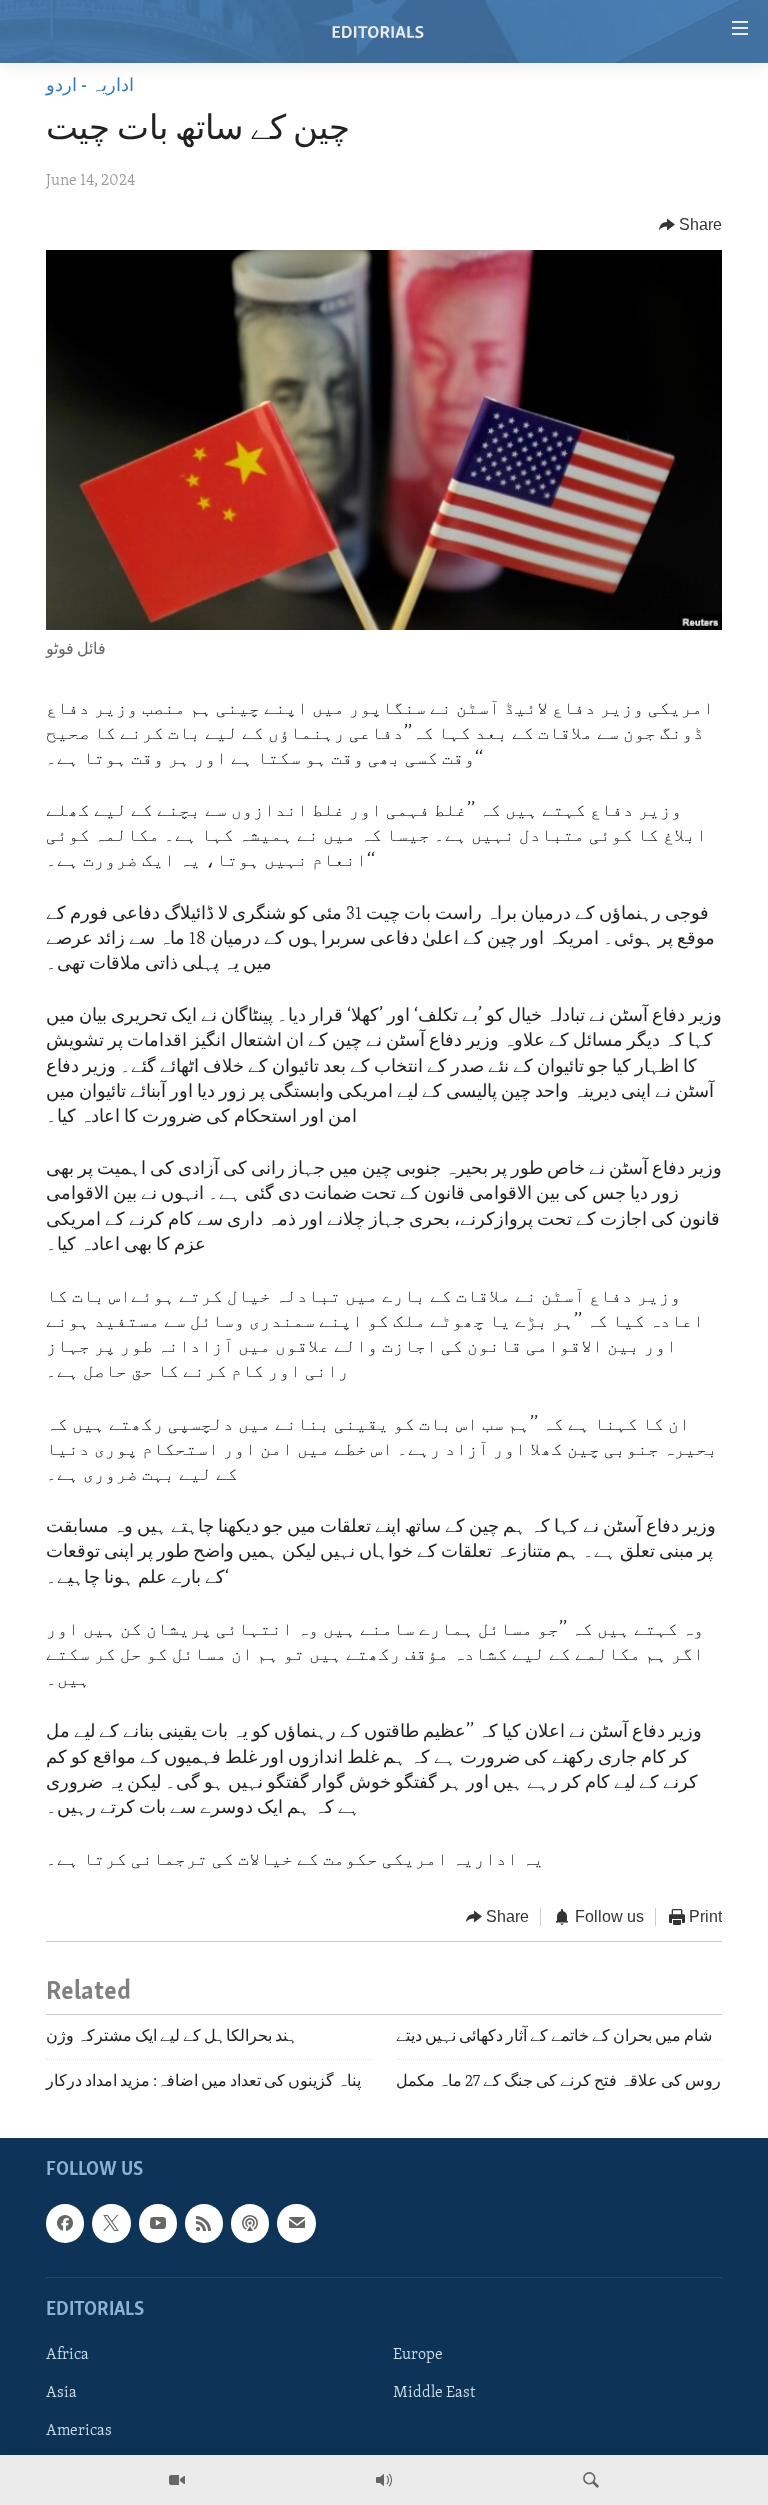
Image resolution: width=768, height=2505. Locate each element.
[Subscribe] (296, 2224)
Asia (61, 2393)
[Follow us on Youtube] (158, 2224)
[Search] (591, 2480)
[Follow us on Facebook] (65, 2224)
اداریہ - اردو (90, 87)
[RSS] (204, 2224)
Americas (79, 2431)
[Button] (691, 225)
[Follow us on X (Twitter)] (111, 2224)
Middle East (434, 2393)
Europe (418, 2355)
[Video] (177, 2480)
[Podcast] (250, 2224)
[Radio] (384, 2480)
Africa (67, 2355)
